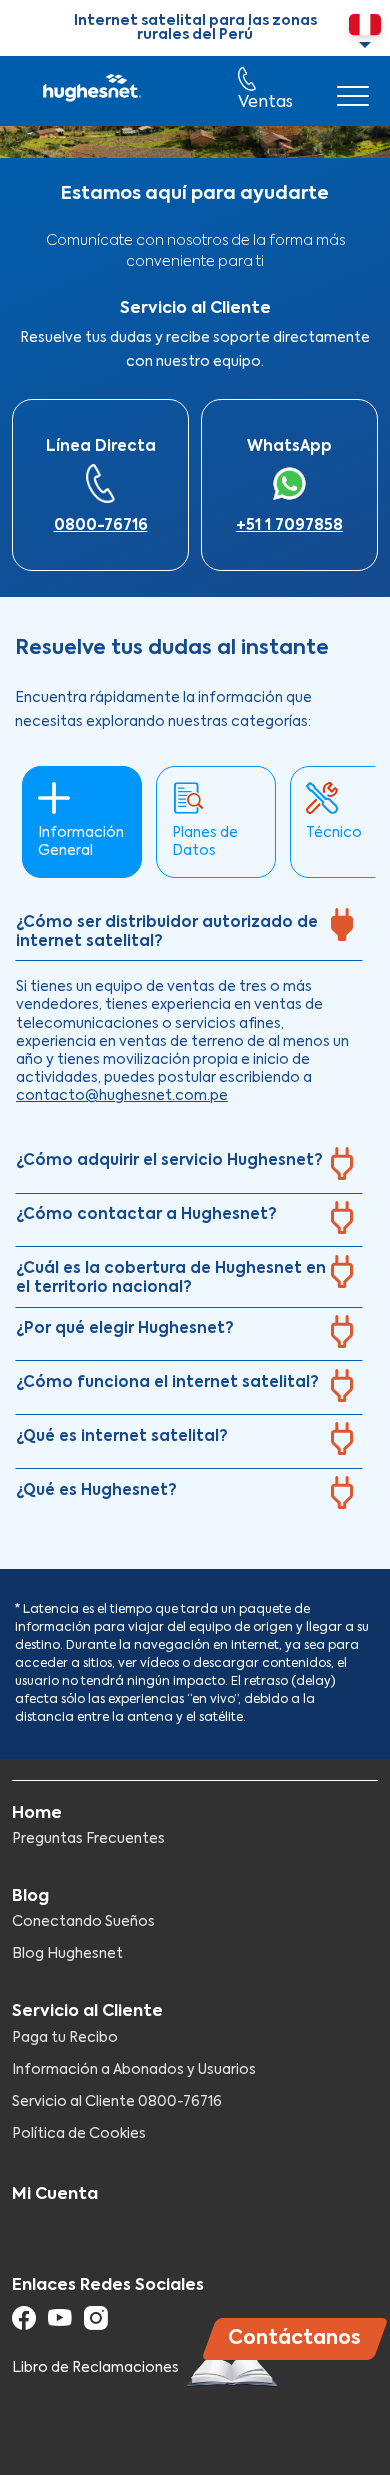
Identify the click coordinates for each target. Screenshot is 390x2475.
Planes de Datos (205, 842)
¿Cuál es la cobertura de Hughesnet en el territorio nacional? (171, 1278)
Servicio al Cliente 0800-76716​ (117, 2102)
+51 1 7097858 (289, 525)
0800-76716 (101, 525)
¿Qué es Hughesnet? (96, 1490)
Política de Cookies (79, 2134)
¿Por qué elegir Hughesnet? (125, 1328)
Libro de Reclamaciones (97, 2368)
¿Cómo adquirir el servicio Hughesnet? (169, 1160)
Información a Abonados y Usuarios (134, 2070)
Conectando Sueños (83, 1922)
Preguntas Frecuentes (88, 1839)
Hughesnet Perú (90, 91)
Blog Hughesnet (67, 1954)
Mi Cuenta (55, 2195)
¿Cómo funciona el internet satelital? (167, 1382)
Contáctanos (294, 2338)
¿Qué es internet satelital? (122, 1436)
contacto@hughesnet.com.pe (122, 1096)
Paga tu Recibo (65, 2038)
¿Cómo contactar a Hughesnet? (146, 1214)
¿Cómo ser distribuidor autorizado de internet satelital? (167, 932)
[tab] (189, 932)
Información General (81, 842)
